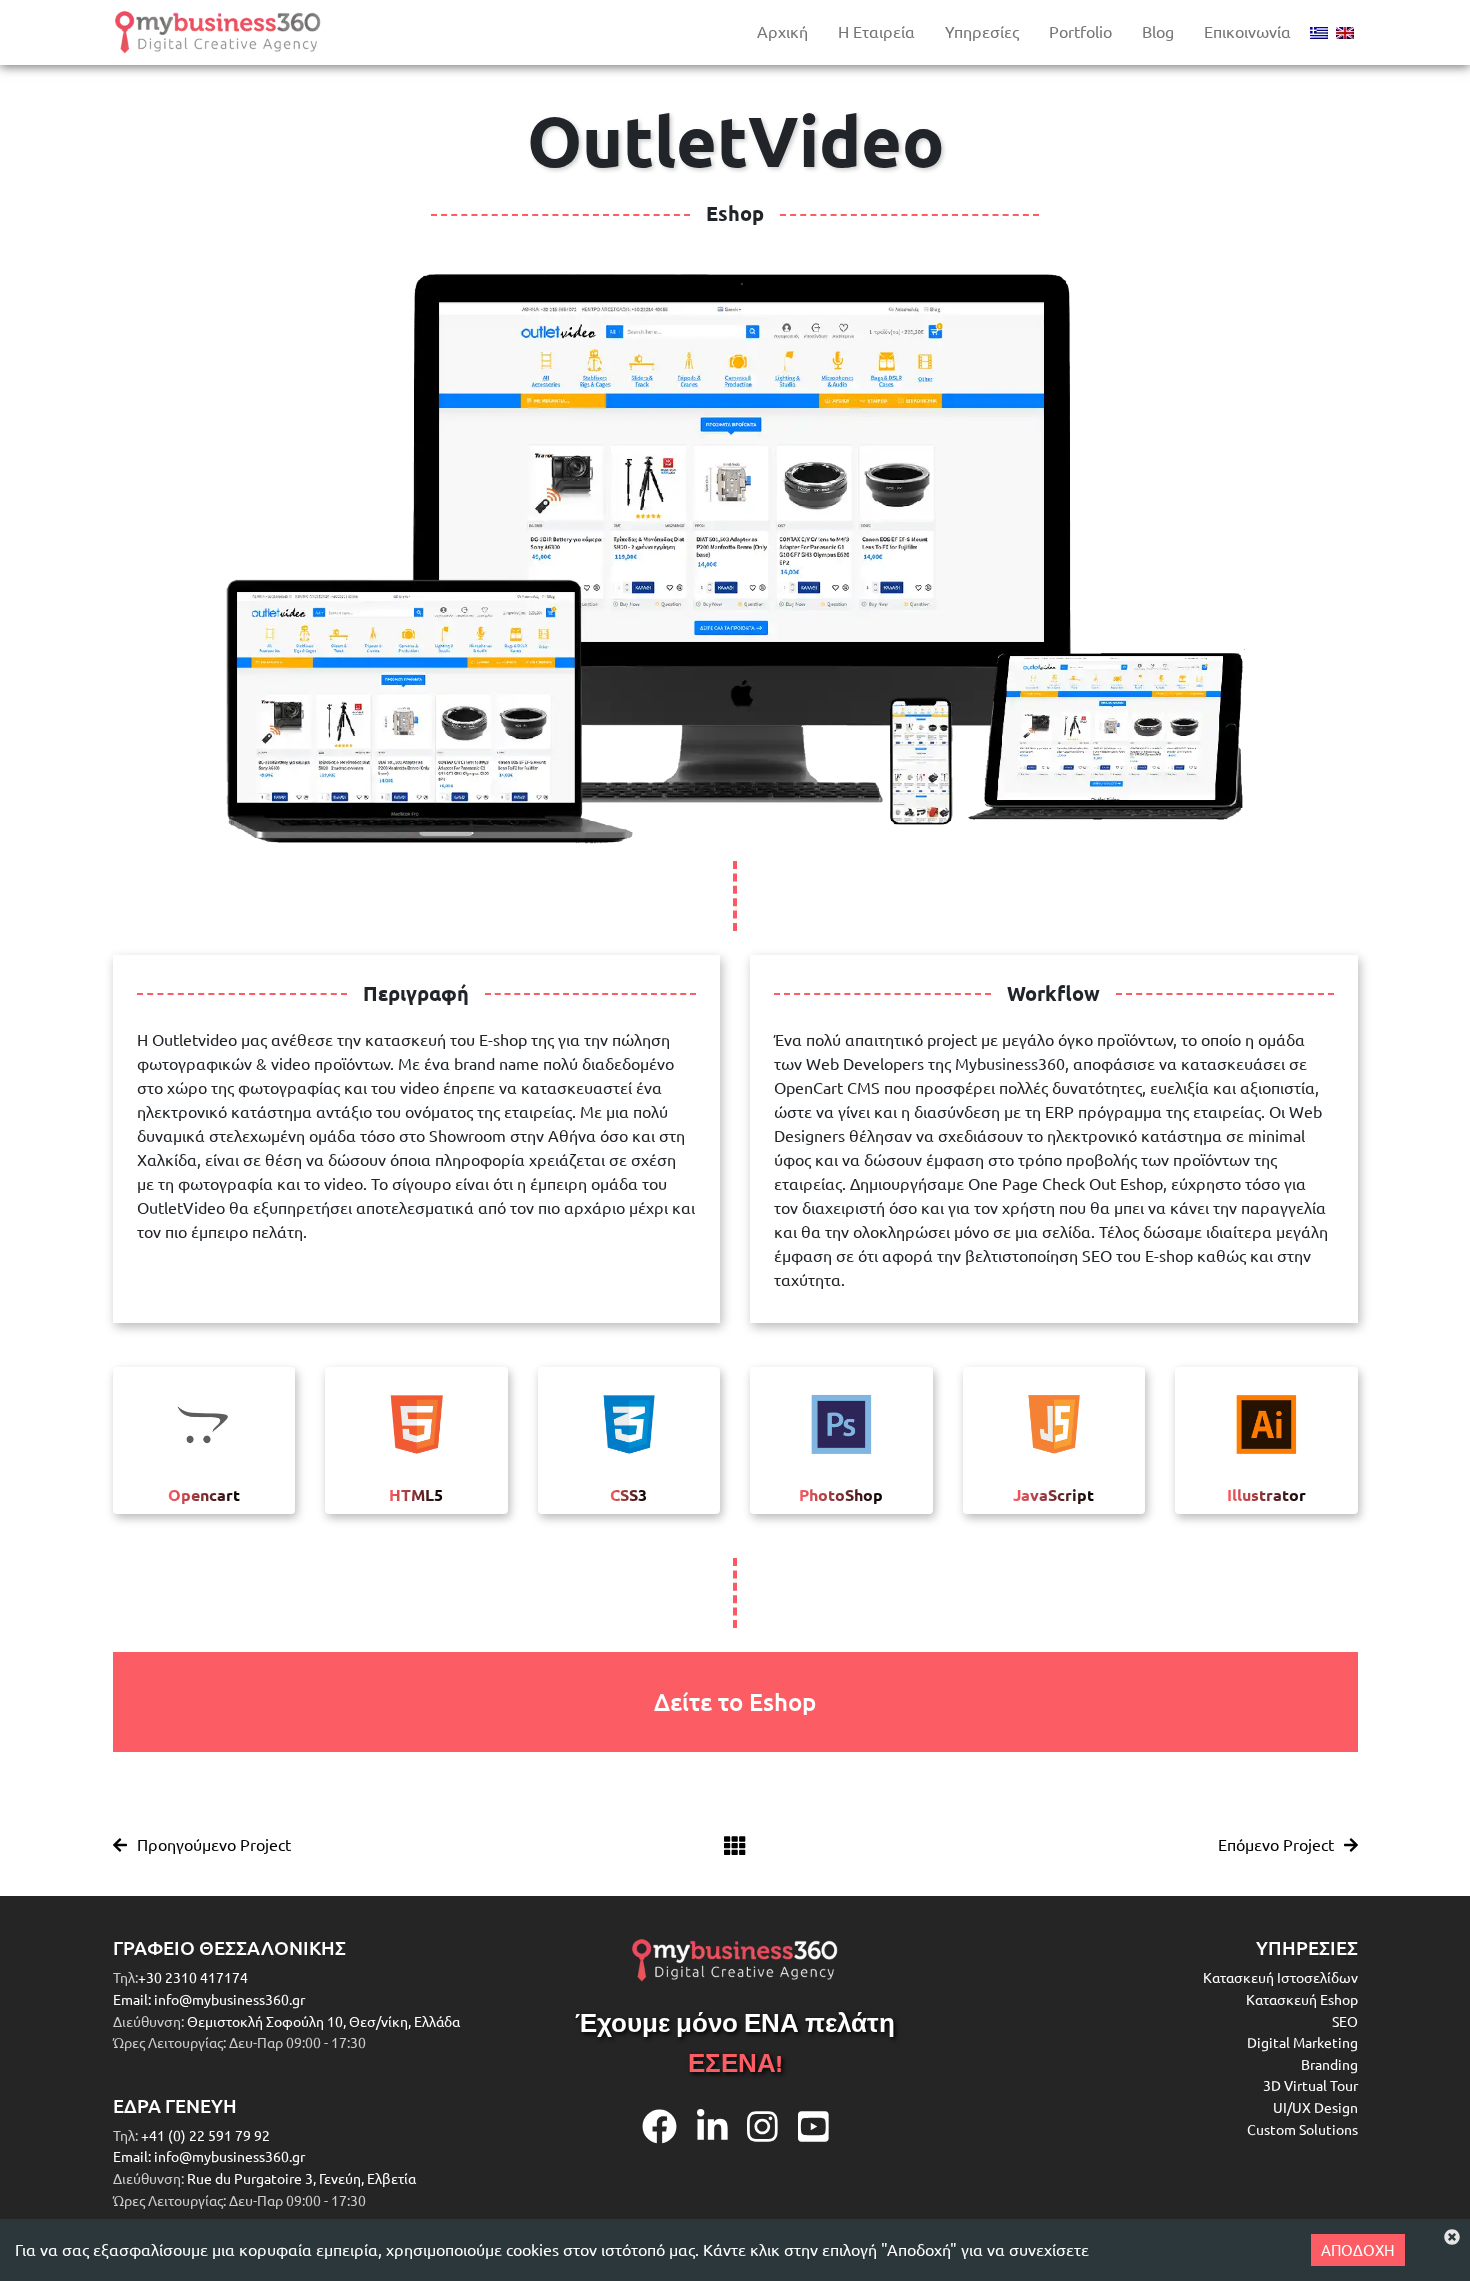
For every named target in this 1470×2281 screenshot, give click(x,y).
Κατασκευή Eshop (1302, 1999)
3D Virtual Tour (1310, 2085)
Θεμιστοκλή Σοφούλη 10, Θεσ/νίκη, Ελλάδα (323, 2021)
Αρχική (782, 31)
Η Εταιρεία (876, 31)
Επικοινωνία (1247, 31)
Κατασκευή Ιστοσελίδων (1280, 1977)
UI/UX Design (1315, 2107)
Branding (1329, 2064)
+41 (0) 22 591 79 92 (204, 2135)
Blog (1158, 31)
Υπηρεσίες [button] (982, 31)
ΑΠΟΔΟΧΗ (1358, 2249)
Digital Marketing (1302, 2042)
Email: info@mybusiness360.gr (209, 1999)
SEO (1345, 2021)
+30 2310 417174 (193, 1977)
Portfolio (1080, 31)
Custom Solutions (1302, 2129)
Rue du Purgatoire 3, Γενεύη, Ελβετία (301, 2178)
